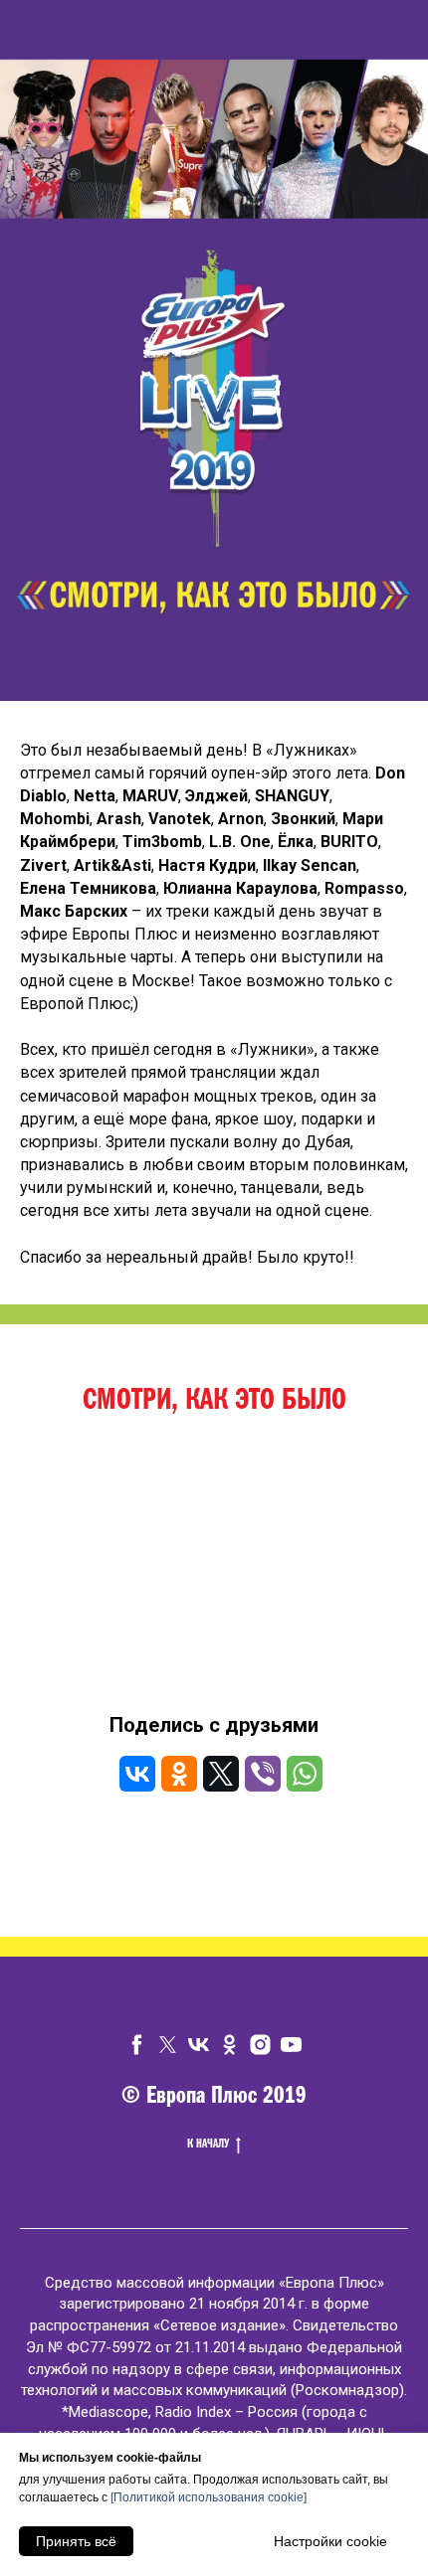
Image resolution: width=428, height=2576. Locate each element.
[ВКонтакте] (137, 1774)
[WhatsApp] (305, 1774)
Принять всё (76, 2541)
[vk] (199, 2045)
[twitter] (168, 2045)
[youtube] (291, 2045)
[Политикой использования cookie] (209, 2497)
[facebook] (137, 2045)
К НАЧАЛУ (208, 2145)
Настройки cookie (330, 2541)
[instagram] (260, 2045)
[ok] (229, 2045)
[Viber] (263, 1774)
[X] (221, 1774)
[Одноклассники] (179, 1774)
